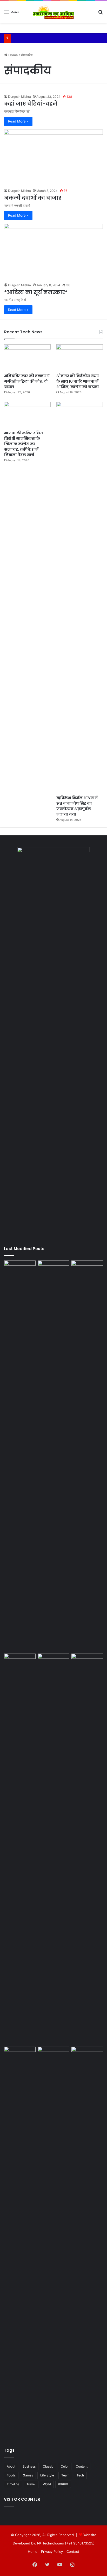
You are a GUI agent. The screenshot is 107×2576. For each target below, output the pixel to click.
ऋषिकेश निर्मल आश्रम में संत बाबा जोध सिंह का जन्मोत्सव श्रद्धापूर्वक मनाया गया (77, 806)
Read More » (18, 121)
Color (65, 2466)
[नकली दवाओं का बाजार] (53, 157)
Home (13, 55)
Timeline (13, 2484)
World (47, 2484)
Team (65, 2475)
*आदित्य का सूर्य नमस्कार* (36, 292)
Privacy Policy (52, 2551)
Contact (73, 2551)
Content (82, 2466)
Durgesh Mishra (19, 97)
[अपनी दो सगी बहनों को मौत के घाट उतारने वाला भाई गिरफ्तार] (53, 1456)
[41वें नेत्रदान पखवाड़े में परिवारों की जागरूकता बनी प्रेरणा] (20, 1269)
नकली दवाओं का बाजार (33, 198)
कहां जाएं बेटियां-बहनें (31, 104)
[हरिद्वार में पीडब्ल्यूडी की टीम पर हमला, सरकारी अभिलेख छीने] (20, 2242)
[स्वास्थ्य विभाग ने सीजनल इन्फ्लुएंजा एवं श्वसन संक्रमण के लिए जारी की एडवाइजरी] (87, 1849)
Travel (31, 2484)
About (11, 2466)
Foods (11, 2475)
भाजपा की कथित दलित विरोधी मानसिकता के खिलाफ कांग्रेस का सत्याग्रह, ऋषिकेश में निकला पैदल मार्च (24, 444)
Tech (80, 2475)
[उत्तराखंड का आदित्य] (53, 12)
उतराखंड (63, 2484)
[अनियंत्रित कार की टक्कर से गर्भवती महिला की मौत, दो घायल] (27, 357)
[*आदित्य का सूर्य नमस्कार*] (53, 252)
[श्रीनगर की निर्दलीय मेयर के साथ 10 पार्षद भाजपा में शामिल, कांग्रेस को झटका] (80, 357)
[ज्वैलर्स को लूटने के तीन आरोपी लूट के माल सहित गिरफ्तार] (53, 1663)
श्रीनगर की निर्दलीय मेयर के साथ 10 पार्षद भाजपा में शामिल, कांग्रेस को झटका (78, 381)
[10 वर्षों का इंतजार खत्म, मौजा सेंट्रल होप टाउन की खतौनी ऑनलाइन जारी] (87, 1269)
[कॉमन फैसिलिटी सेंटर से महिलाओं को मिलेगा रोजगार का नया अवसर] (53, 2242)
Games (28, 2475)
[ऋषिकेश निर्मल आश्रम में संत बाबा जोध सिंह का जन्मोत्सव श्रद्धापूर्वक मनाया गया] (80, 597)
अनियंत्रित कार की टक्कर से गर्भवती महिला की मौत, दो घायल (27, 381)
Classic (48, 2466)
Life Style (47, 2475)
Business (29, 2466)
